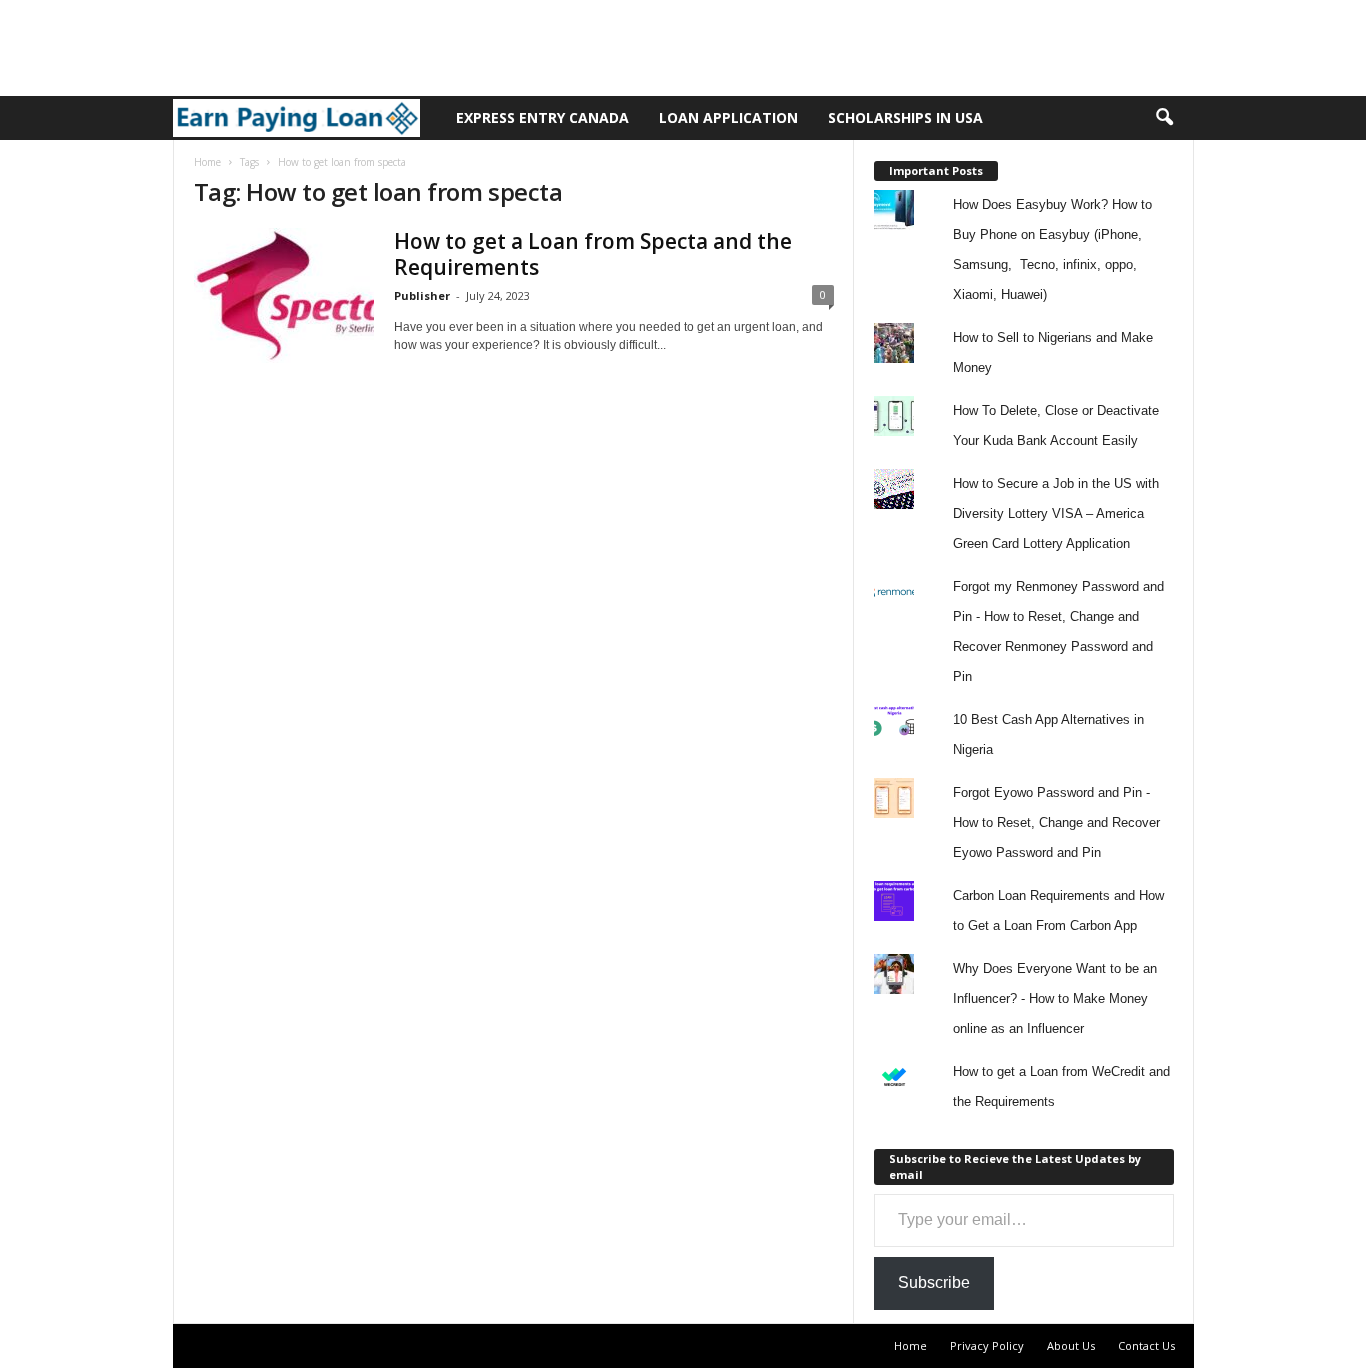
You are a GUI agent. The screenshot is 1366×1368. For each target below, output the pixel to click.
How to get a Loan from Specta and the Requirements (593, 254)
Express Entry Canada (542, 117)
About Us (1071, 1345)
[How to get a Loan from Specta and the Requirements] (284, 295)
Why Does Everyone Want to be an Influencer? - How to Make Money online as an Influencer (1055, 998)
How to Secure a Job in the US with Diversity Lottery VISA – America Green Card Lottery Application (1056, 513)
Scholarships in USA (905, 117)
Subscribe (934, 1282)
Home (207, 162)
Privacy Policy (987, 1345)
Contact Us (1146, 1345)
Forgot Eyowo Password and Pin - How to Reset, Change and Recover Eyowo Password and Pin (1056, 822)
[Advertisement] (364, 45)
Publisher (422, 295)
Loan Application (728, 117)
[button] (1164, 118)
